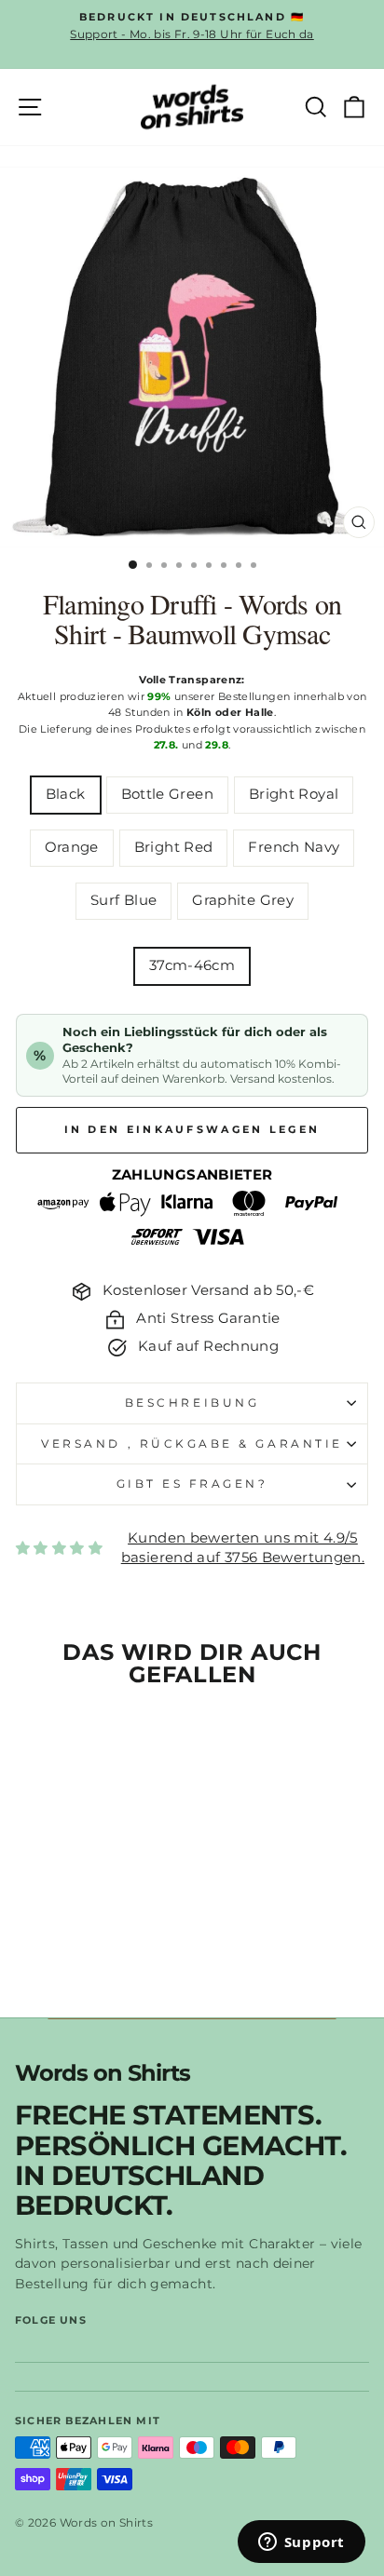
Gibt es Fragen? (192, 1484)
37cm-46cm (192, 965)
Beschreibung (192, 1403)
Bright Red (174, 847)
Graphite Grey (243, 900)
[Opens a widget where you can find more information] (301, 2543)
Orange (72, 847)
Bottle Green (167, 794)
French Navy (294, 847)
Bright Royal (294, 794)
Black (66, 794)
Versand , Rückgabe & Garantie (192, 1444)
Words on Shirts (103, 2074)
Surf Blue (123, 900)
